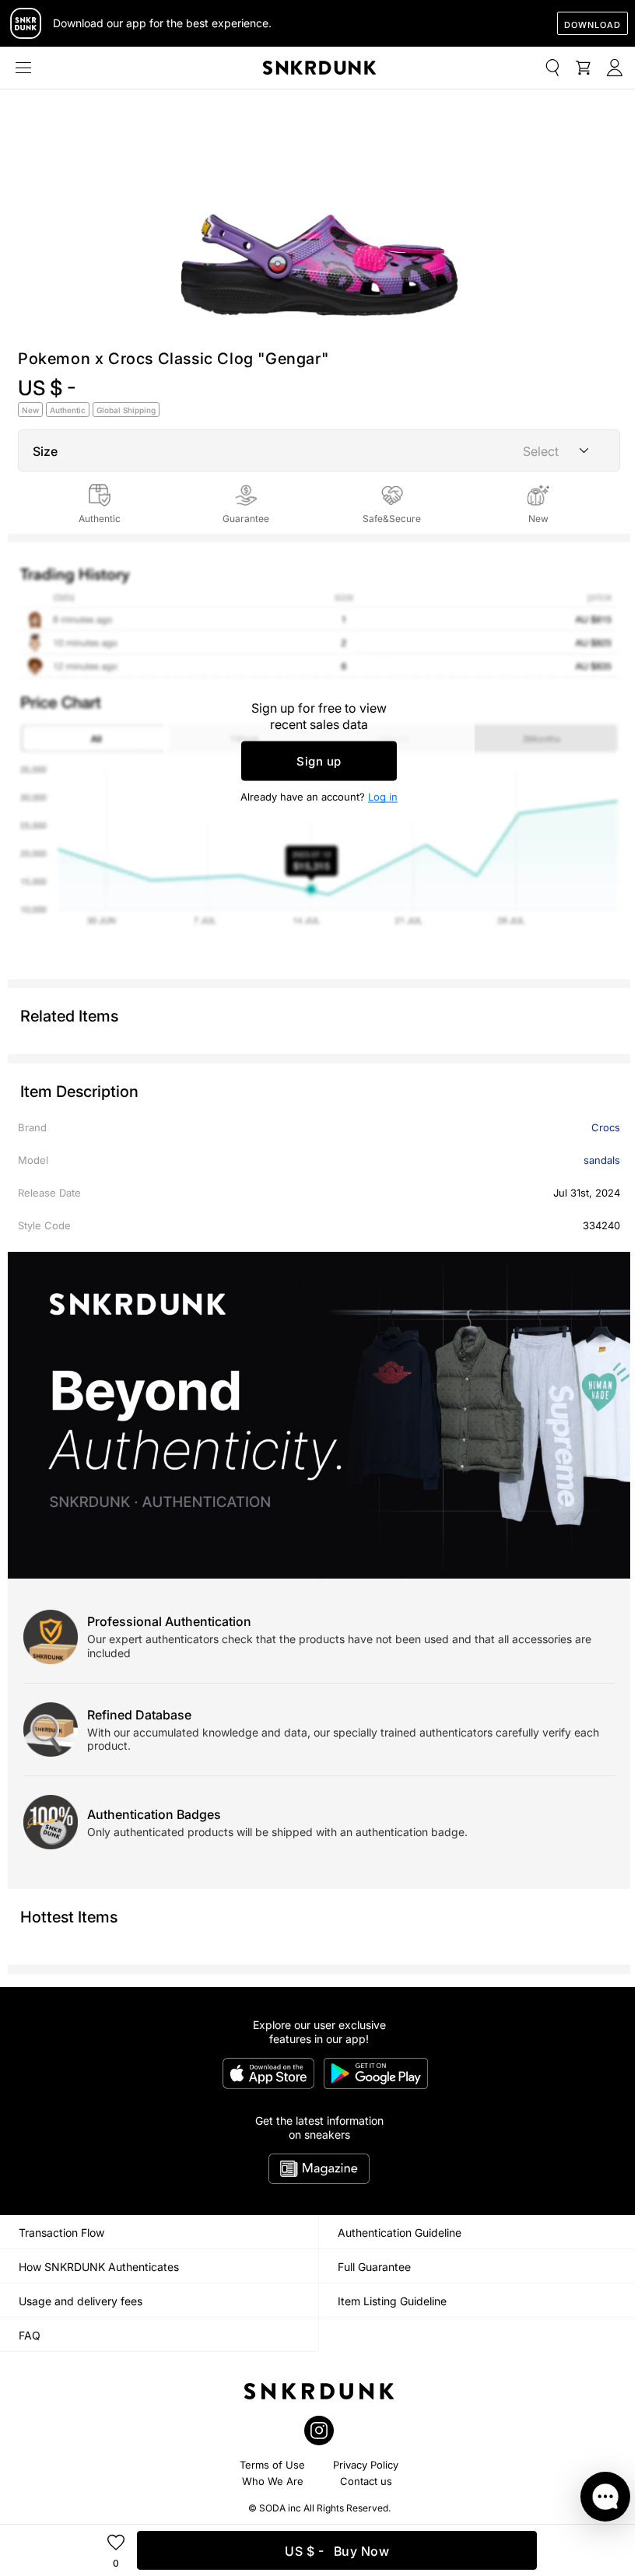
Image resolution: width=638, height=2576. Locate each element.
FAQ (30, 2335)
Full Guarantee (374, 2267)
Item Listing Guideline (392, 2301)
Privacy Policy (366, 2465)
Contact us (366, 2481)
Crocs (606, 1127)
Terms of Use (272, 2465)
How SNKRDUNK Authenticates (99, 2267)
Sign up (319, 761)
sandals (602, 1160)
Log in (383, 797)
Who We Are (273, 2481)
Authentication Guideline (400, 2233)
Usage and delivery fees (81, 2301)
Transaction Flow (61, 2233)
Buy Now (337, 2551)
